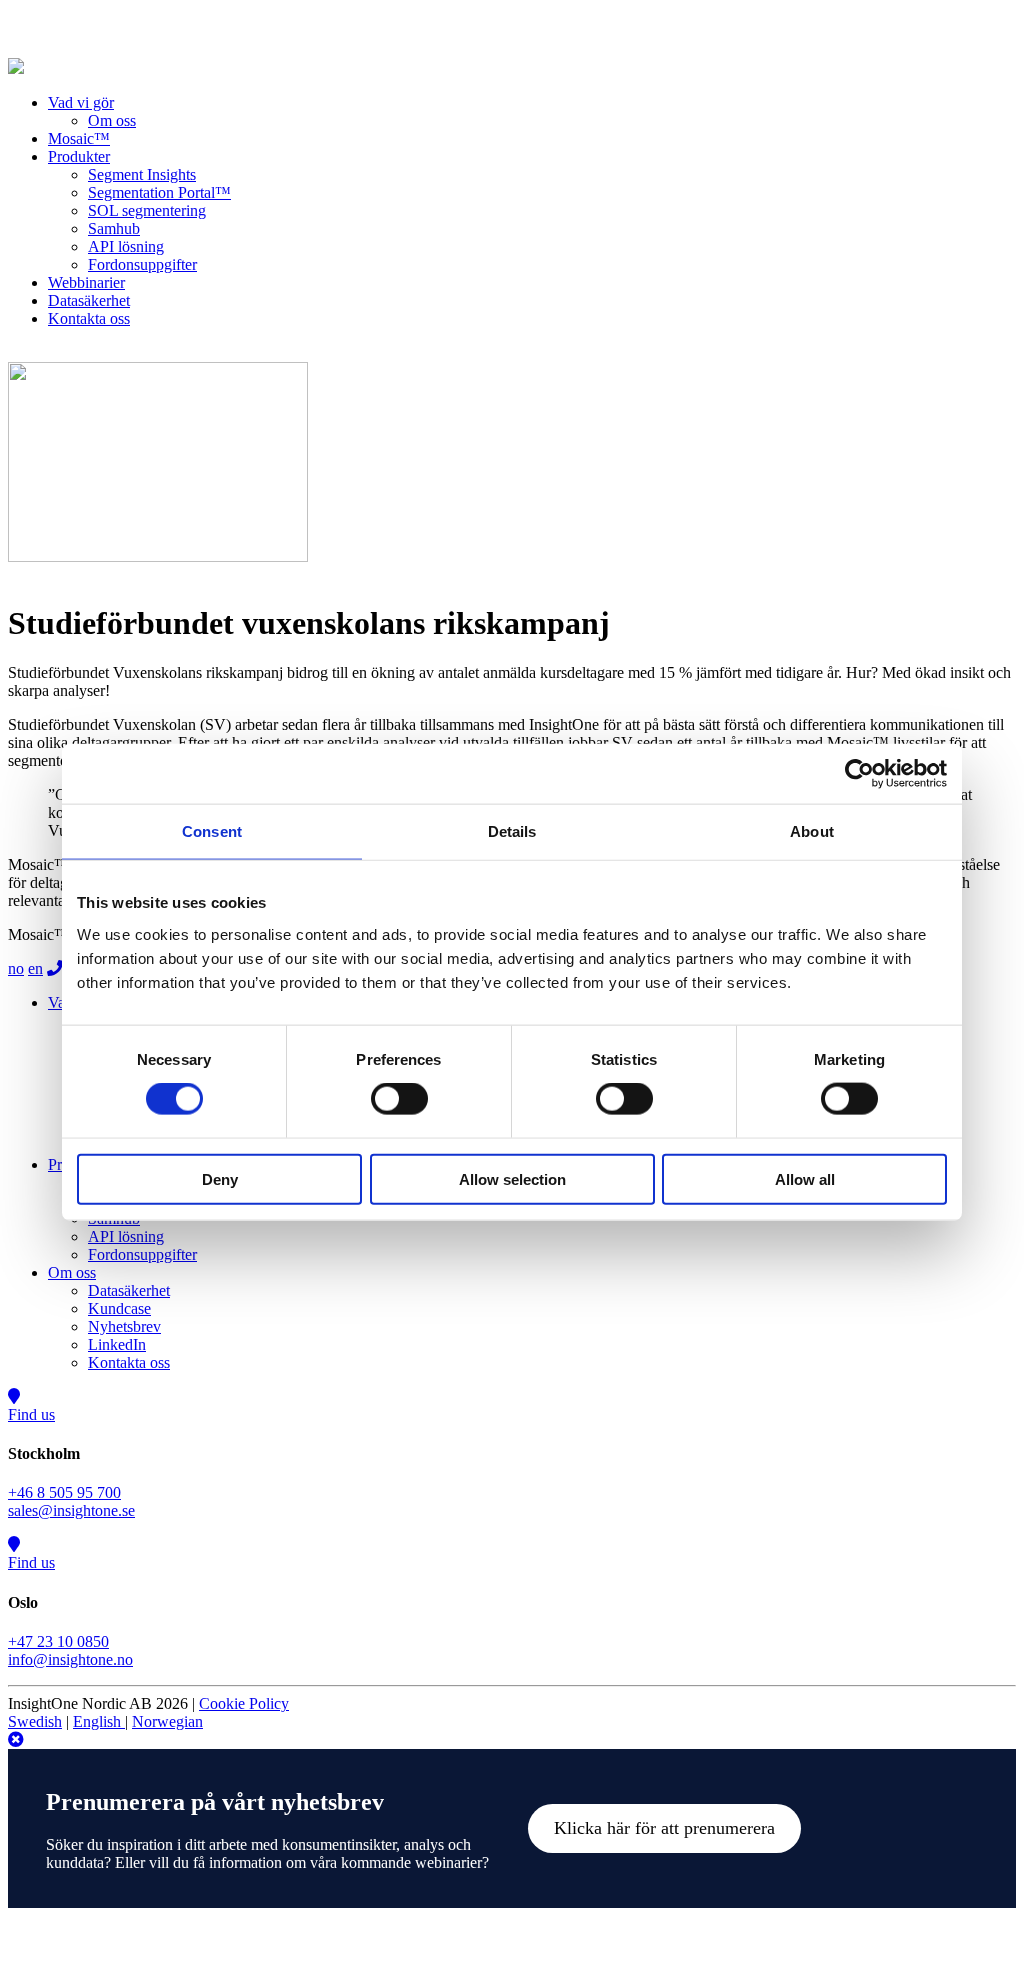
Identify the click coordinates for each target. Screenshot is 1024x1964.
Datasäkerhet (89, 300)
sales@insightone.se (71, 1510)
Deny (220, 1178)
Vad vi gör (81, 102)
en (35, 968)
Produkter (79, 156)
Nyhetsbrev (124, 1326)
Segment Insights (142, 174)
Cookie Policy (244, 1703)
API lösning (126, 246)
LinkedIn (117, 1344)
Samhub (114, 228)
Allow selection (512, 1178)
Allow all (805, 1178)
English (99, 1721)
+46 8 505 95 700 (64, 1492)
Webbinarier (86, 282)
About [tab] (812, 831)
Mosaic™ (79, 138)
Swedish (35, 1721)
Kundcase (119, 1308)
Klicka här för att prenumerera (664, 1828)
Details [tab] (512, 831)
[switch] (399, 1099)
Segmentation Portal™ (159, 192)
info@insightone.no (70, 1659)
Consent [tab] (212, 831)
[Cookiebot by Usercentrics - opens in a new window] (859, 774)
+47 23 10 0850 (58, 1641)
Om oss (112, 120)
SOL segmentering (147, 210)
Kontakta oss (89, 318)
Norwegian (167, 1721)
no (16, 968)
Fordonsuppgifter (142, 264)
